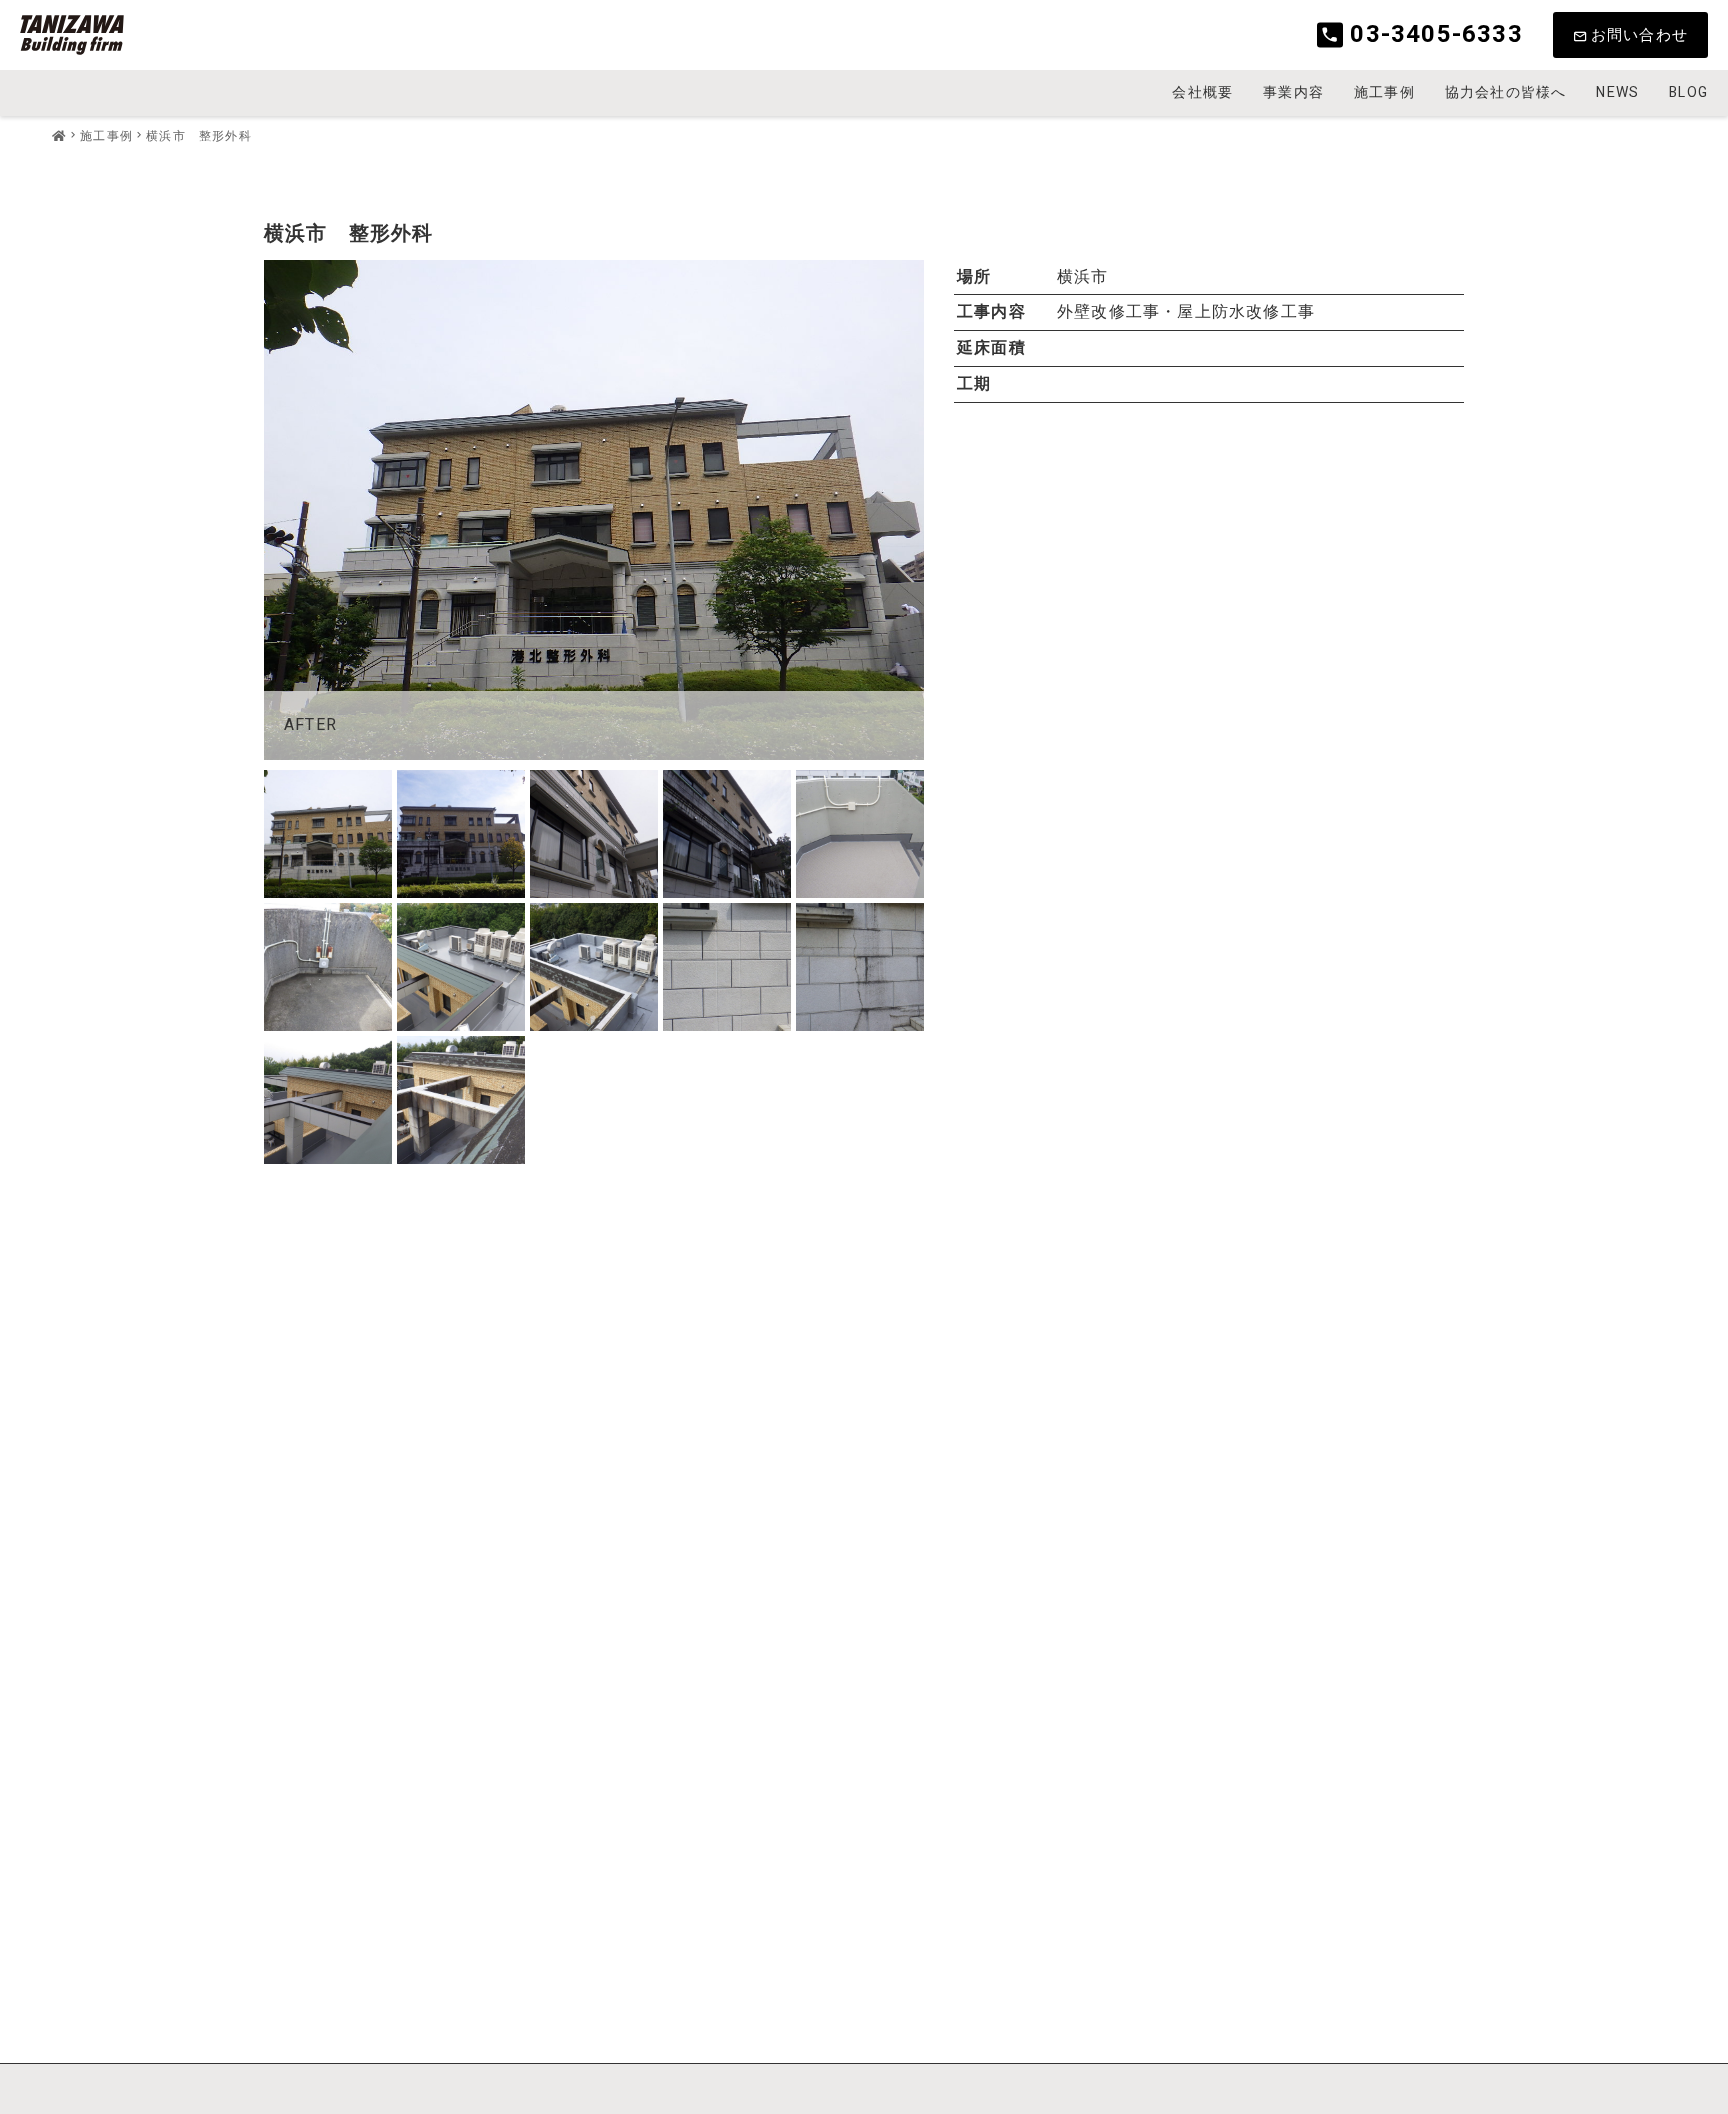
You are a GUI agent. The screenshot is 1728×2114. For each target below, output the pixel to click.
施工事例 (1384, 92)
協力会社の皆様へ (1506, 92)
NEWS (1617, 92)
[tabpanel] (594, 510)
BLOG (1688, 92)
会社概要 (1202, 92)
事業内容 (1293, 92)
